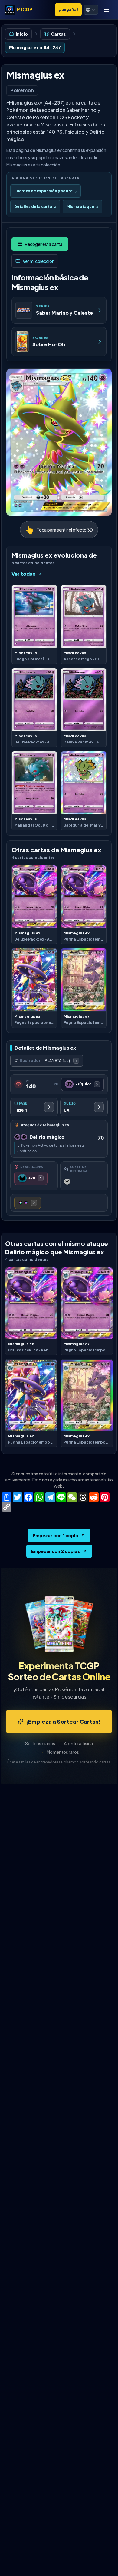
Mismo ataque (82, 207)
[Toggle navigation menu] (107, 10)
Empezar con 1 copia (55, 1535)
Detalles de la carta (35, 207)
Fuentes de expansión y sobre (46, 191)
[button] (91, 10)
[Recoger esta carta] (40, 244)
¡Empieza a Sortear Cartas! (63, 1721)
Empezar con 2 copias (56, 1551)
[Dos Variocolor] (28, 1203)
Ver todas (23, 574)
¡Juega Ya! (68, 10)
